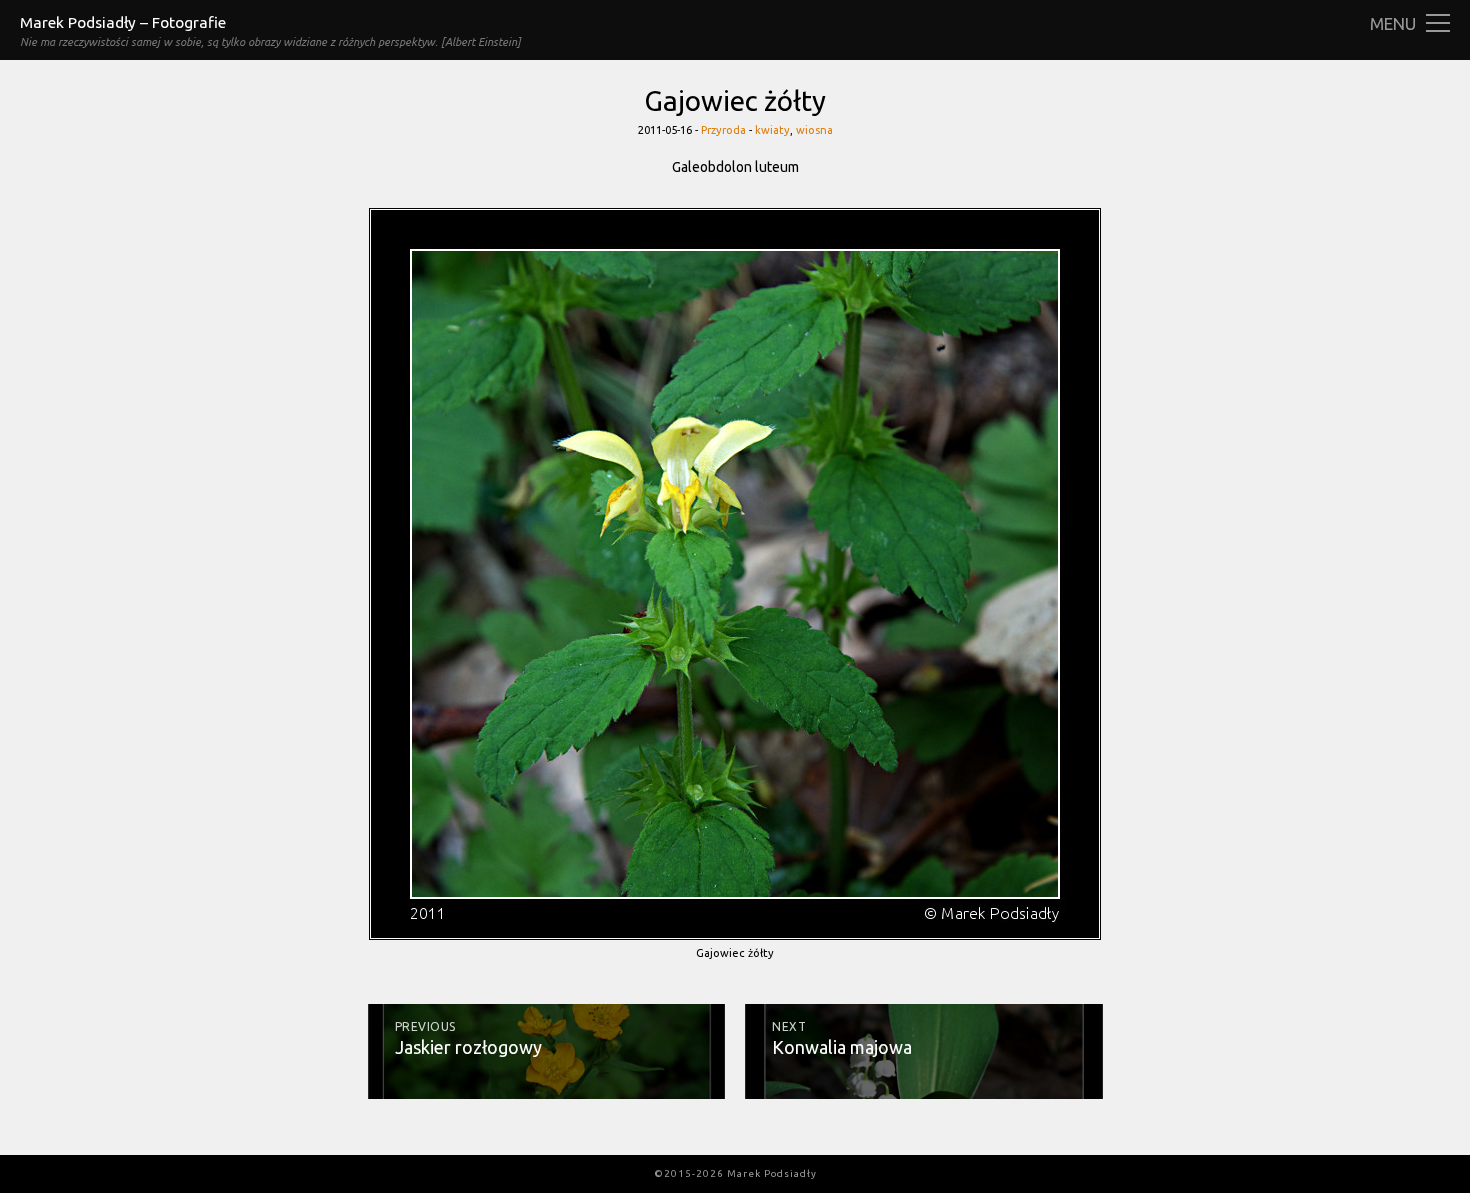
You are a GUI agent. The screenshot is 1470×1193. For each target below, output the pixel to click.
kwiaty (772, 130)
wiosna (814, 130)
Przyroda (723, 130)
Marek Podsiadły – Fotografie (123, 22)
